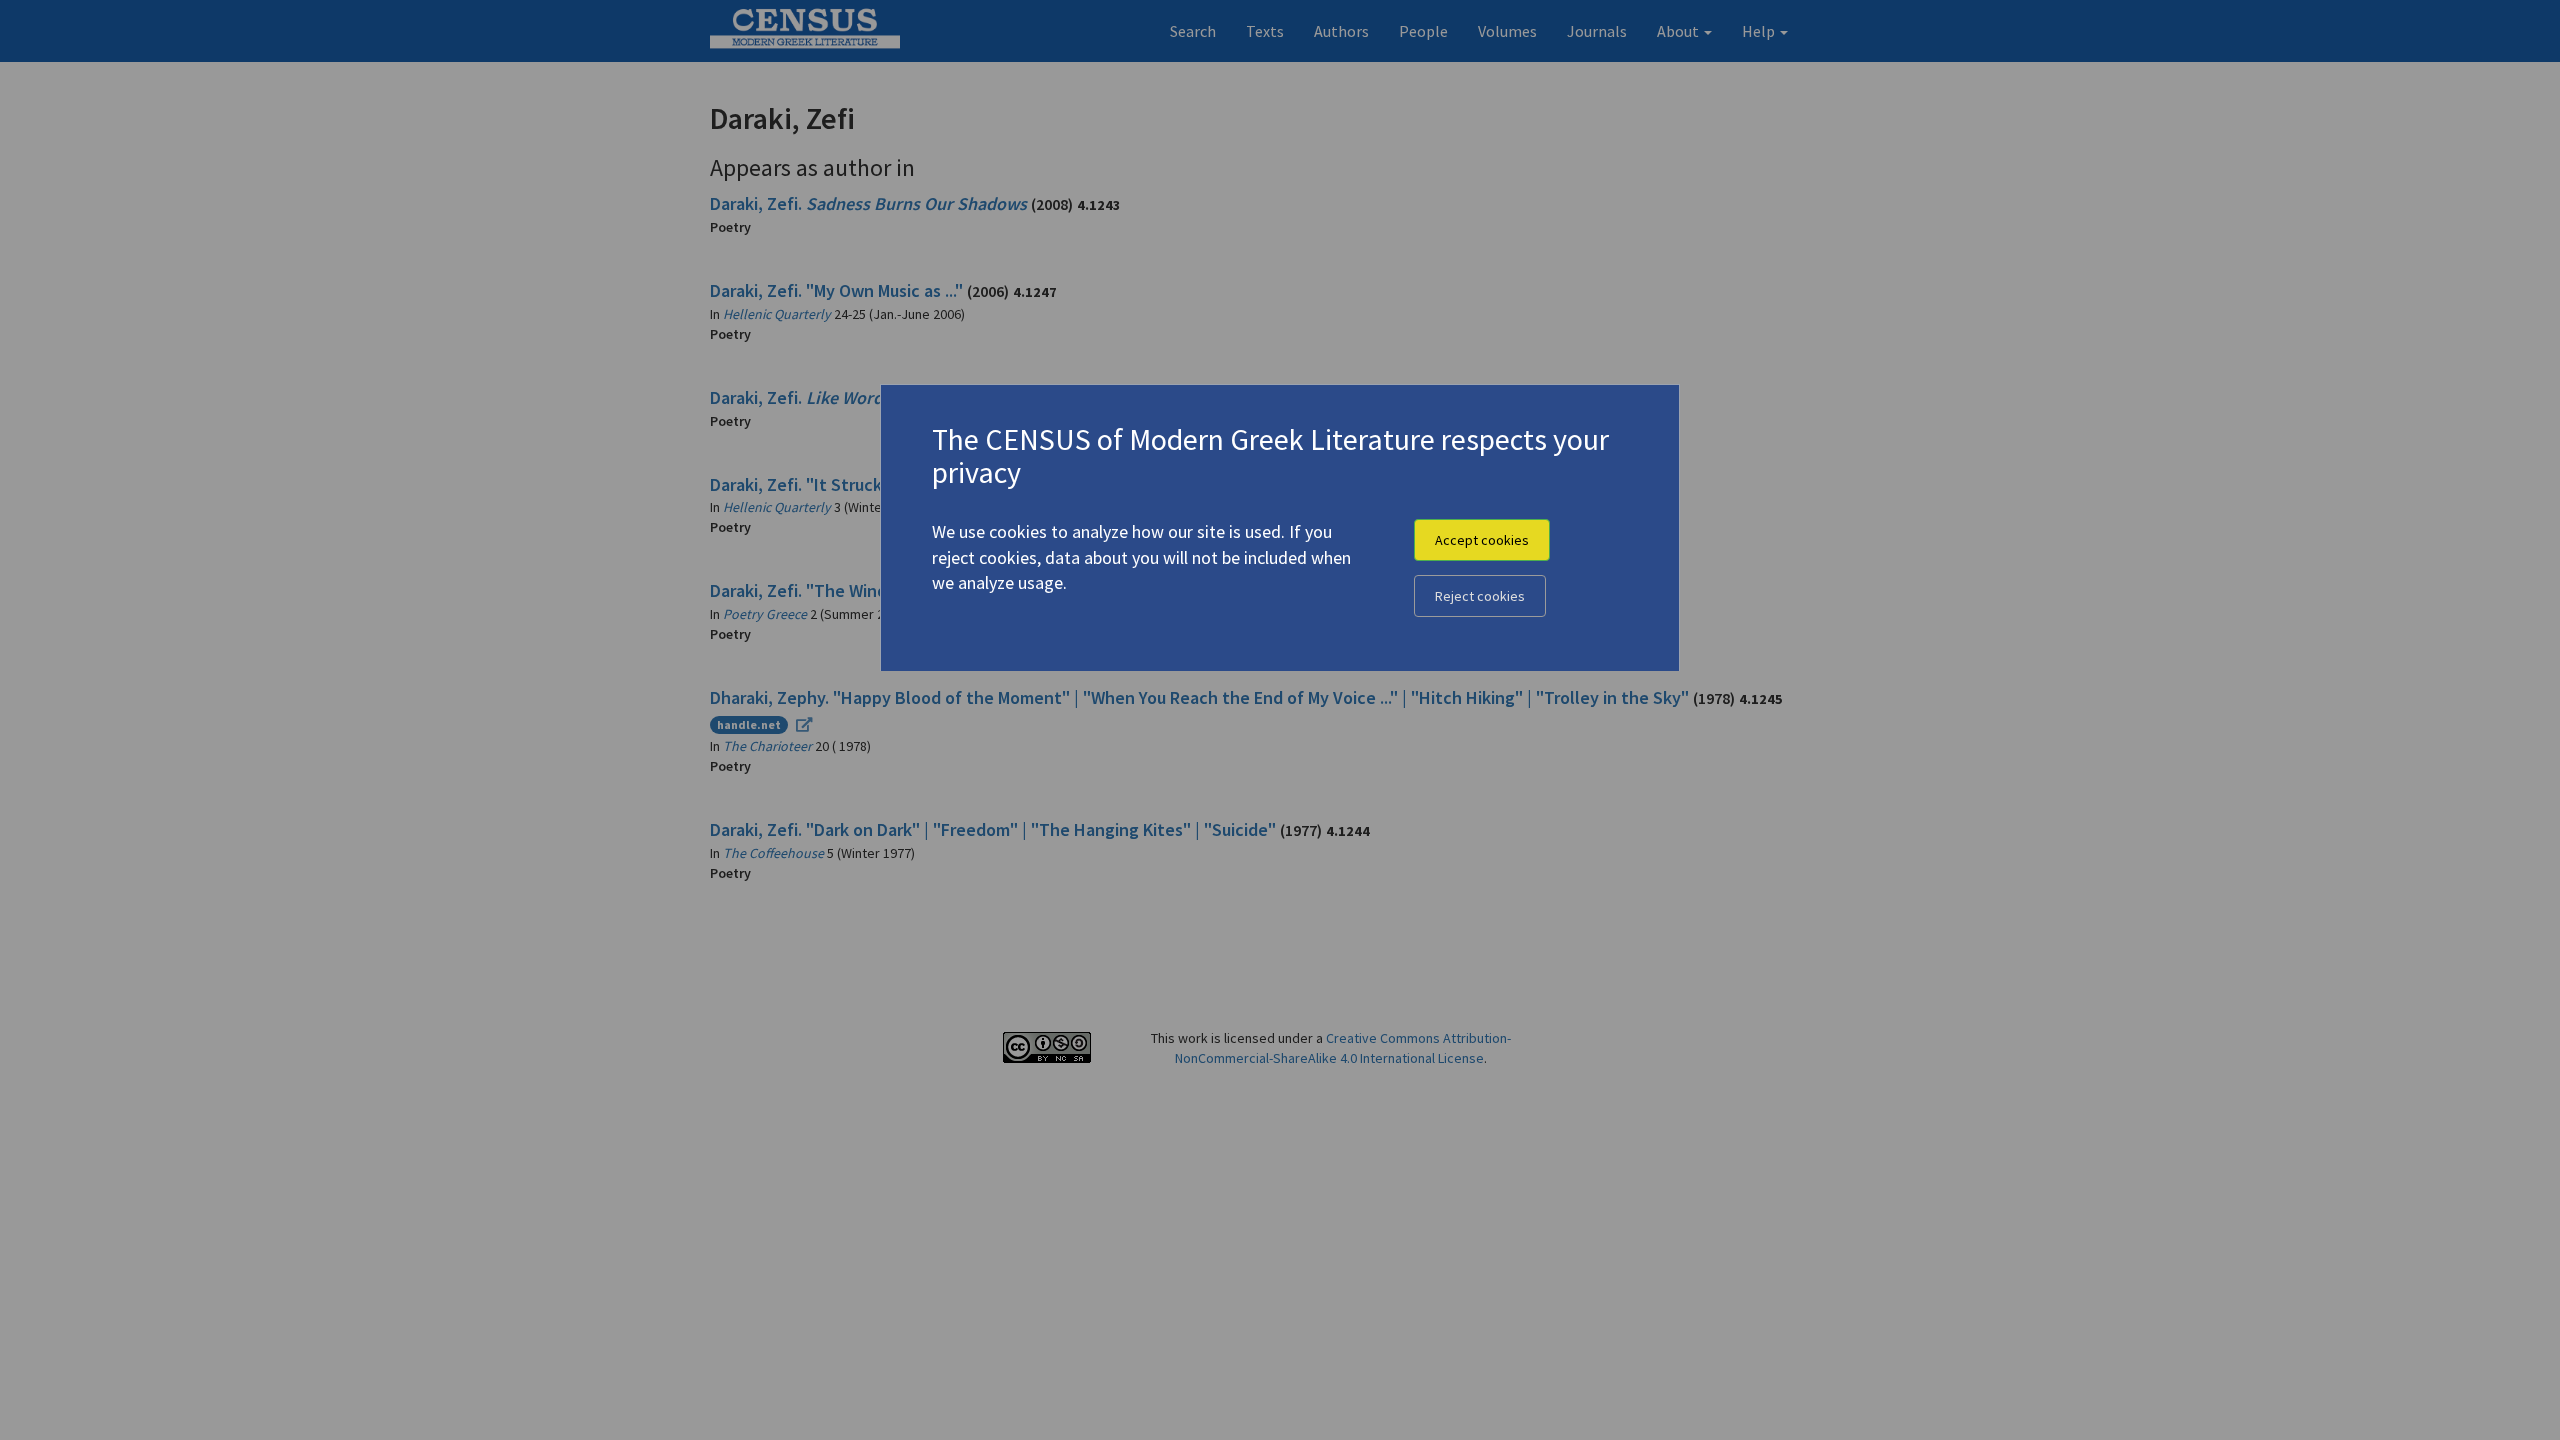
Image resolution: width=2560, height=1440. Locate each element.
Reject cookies (1480, 596)
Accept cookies (1482, 540)
